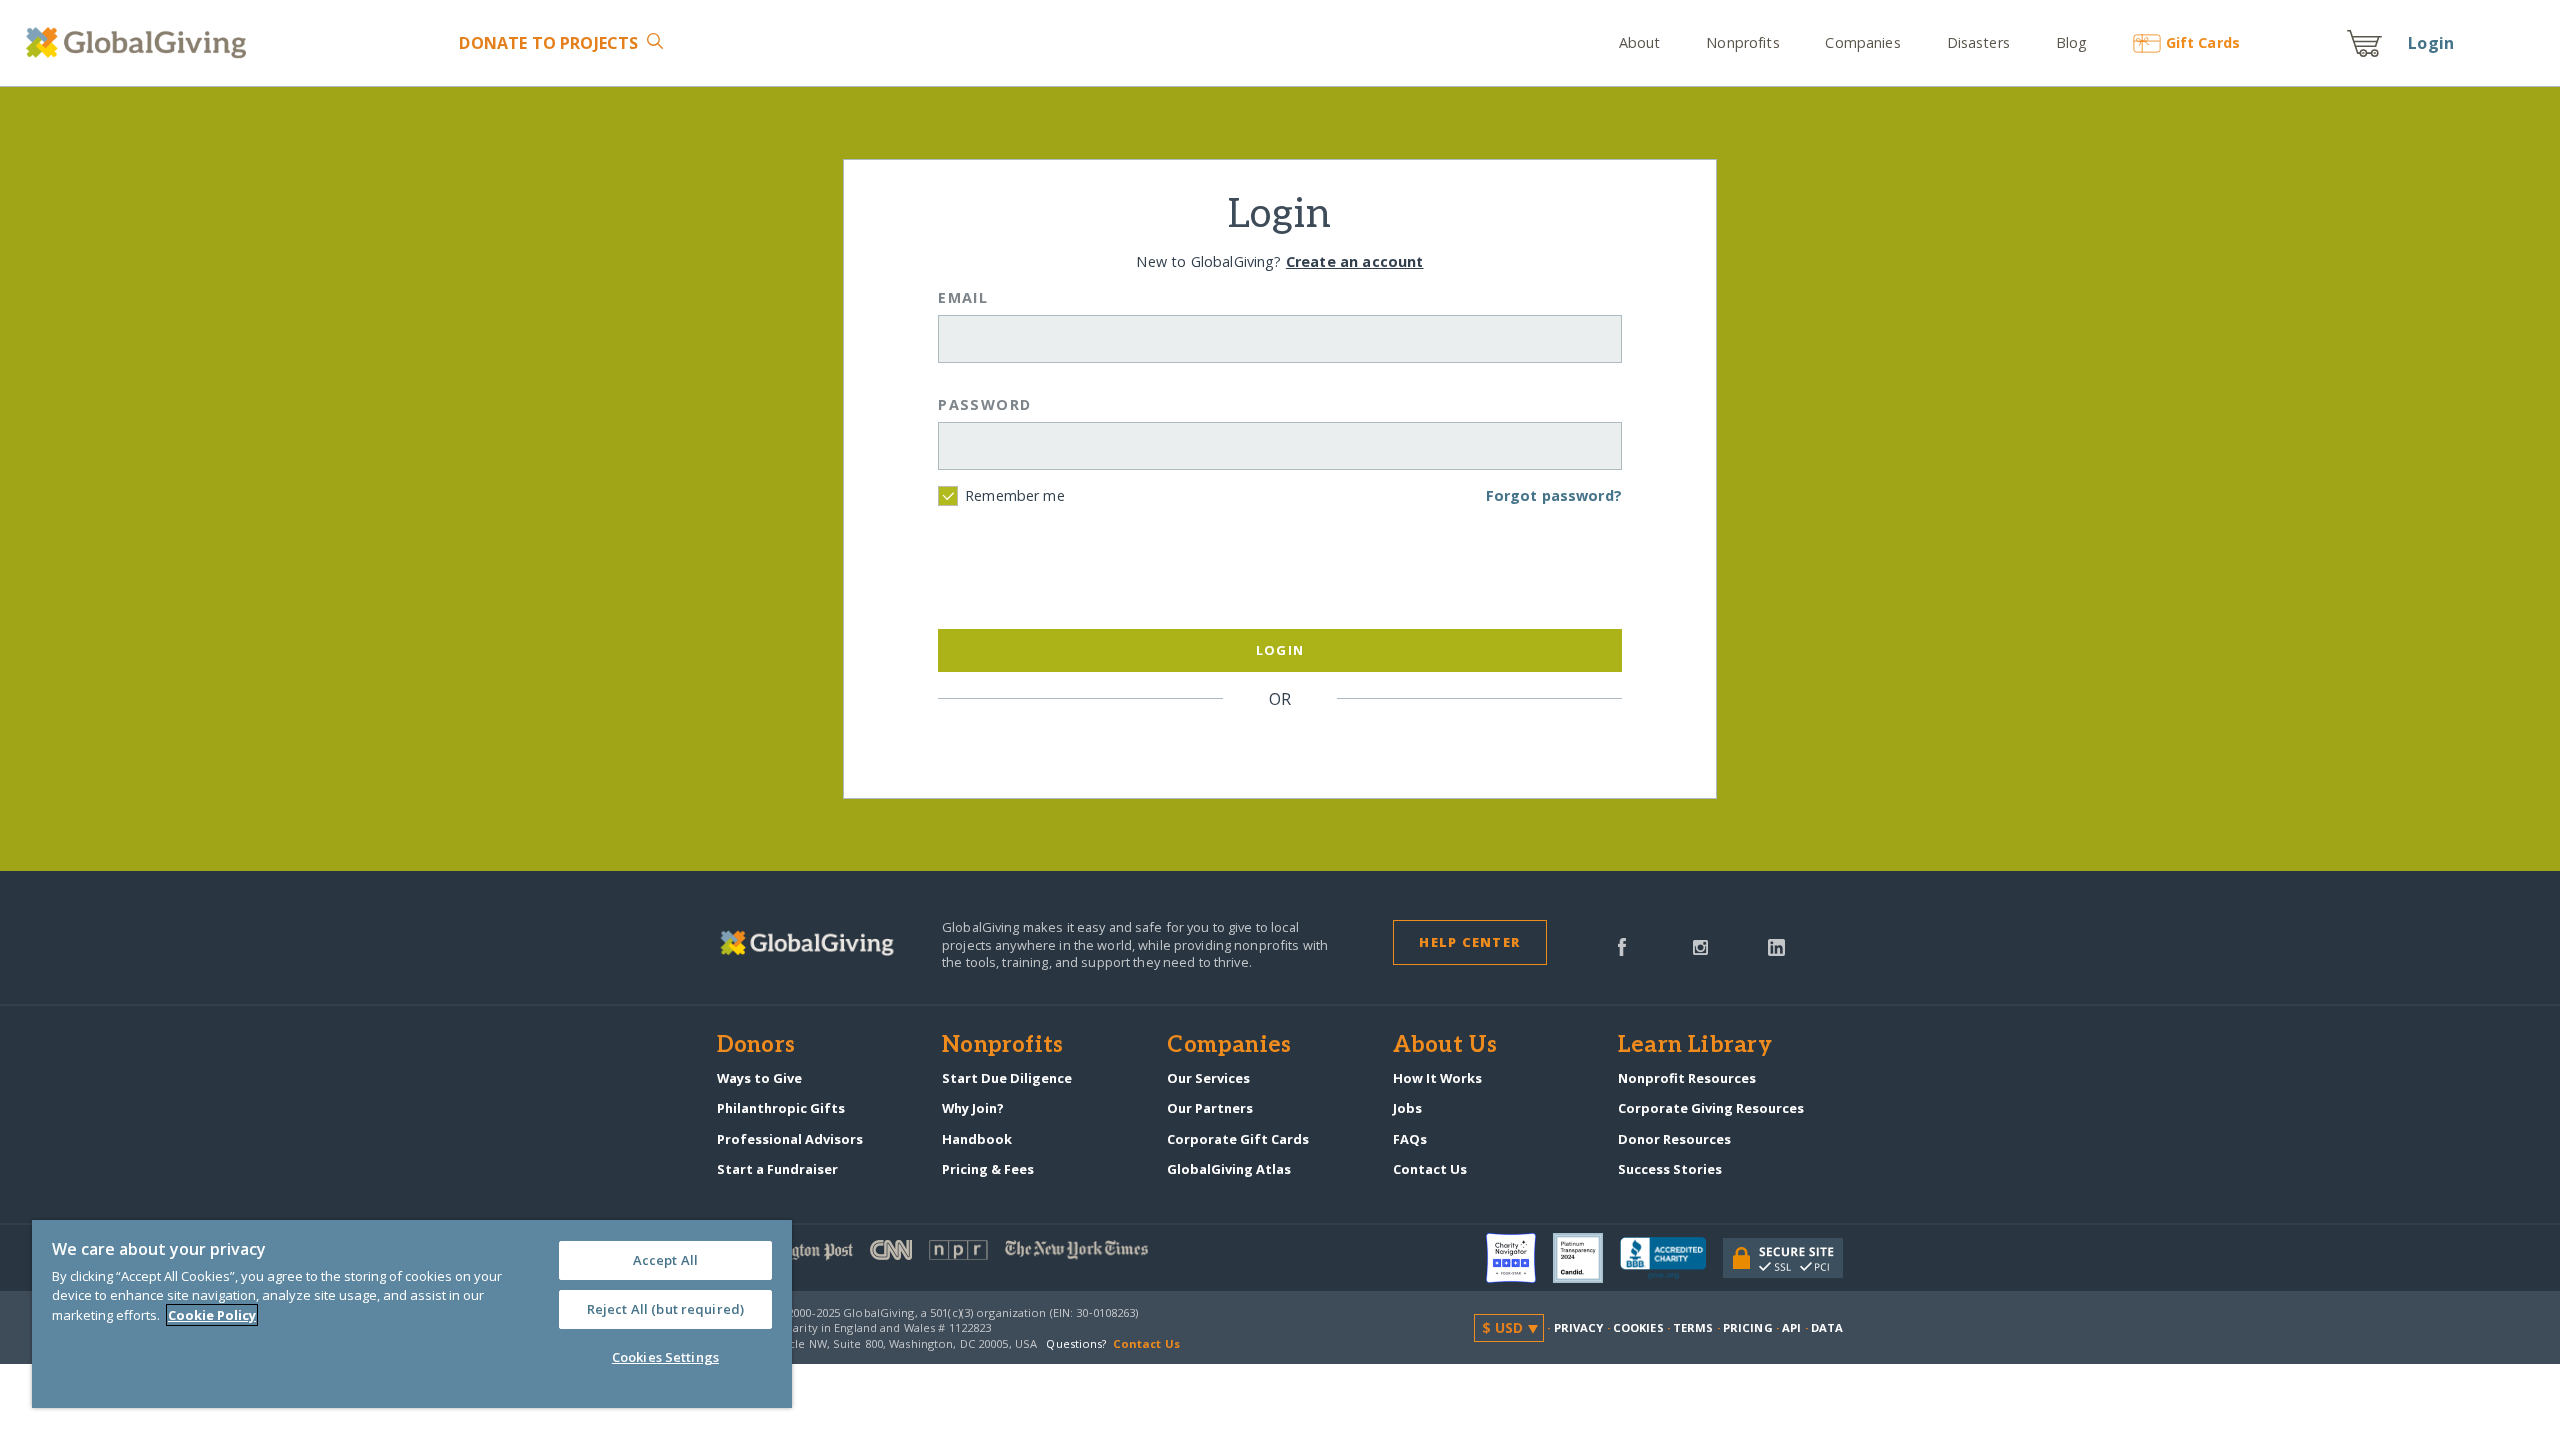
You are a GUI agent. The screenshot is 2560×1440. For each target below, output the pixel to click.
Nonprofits (1742, 42)
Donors (756, 1046)
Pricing (1748, 1327)
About (1640, 42)
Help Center (1469, 942)
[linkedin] (1776, 945)
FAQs (1410, 1139)
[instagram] (1700, 945)
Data (1827, 1327)
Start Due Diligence (1007, 1078)
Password (985, 404)
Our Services (1208, 1078)
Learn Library (1695, 1046)
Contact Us (1430, 1169)
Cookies (1638, 1327)
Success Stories (1670, 1169)
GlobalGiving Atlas (1229, 1169)
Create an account (1355, 261)
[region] (412, 1314)
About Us (1445, 1046)
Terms (1693, 1327)
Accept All (665, 1260)
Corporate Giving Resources (1711, 1108)
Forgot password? (1554, 495)
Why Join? (973, 1108)
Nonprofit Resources (1687, 1078)
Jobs (1407, 1108)
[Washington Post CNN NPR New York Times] (998, 1254)
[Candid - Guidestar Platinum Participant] (1586, 1258)
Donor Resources (1674, 1139)
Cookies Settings (665, 1357)
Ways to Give (759, 1078)
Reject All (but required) (665, 1309)
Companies (1862, 42)
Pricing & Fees (988, 1169)
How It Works (1437, 1078)
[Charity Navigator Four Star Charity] (1519, 1258)
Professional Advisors (790, 1139)
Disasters (1978, 42)
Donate (548, 43)
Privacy (1579, 1327)
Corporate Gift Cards (1238, 1139)
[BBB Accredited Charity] (1671, 1259)
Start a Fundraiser (777, 1169)
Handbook (977, 1139)
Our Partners (1210, 1108)
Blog (2071, 42)
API (1791, 1327)
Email (963, 297)
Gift (2203, 42)
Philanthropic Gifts (781, 1108)
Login (2431, 43)
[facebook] (1622, 945)
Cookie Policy (212, 1315)
